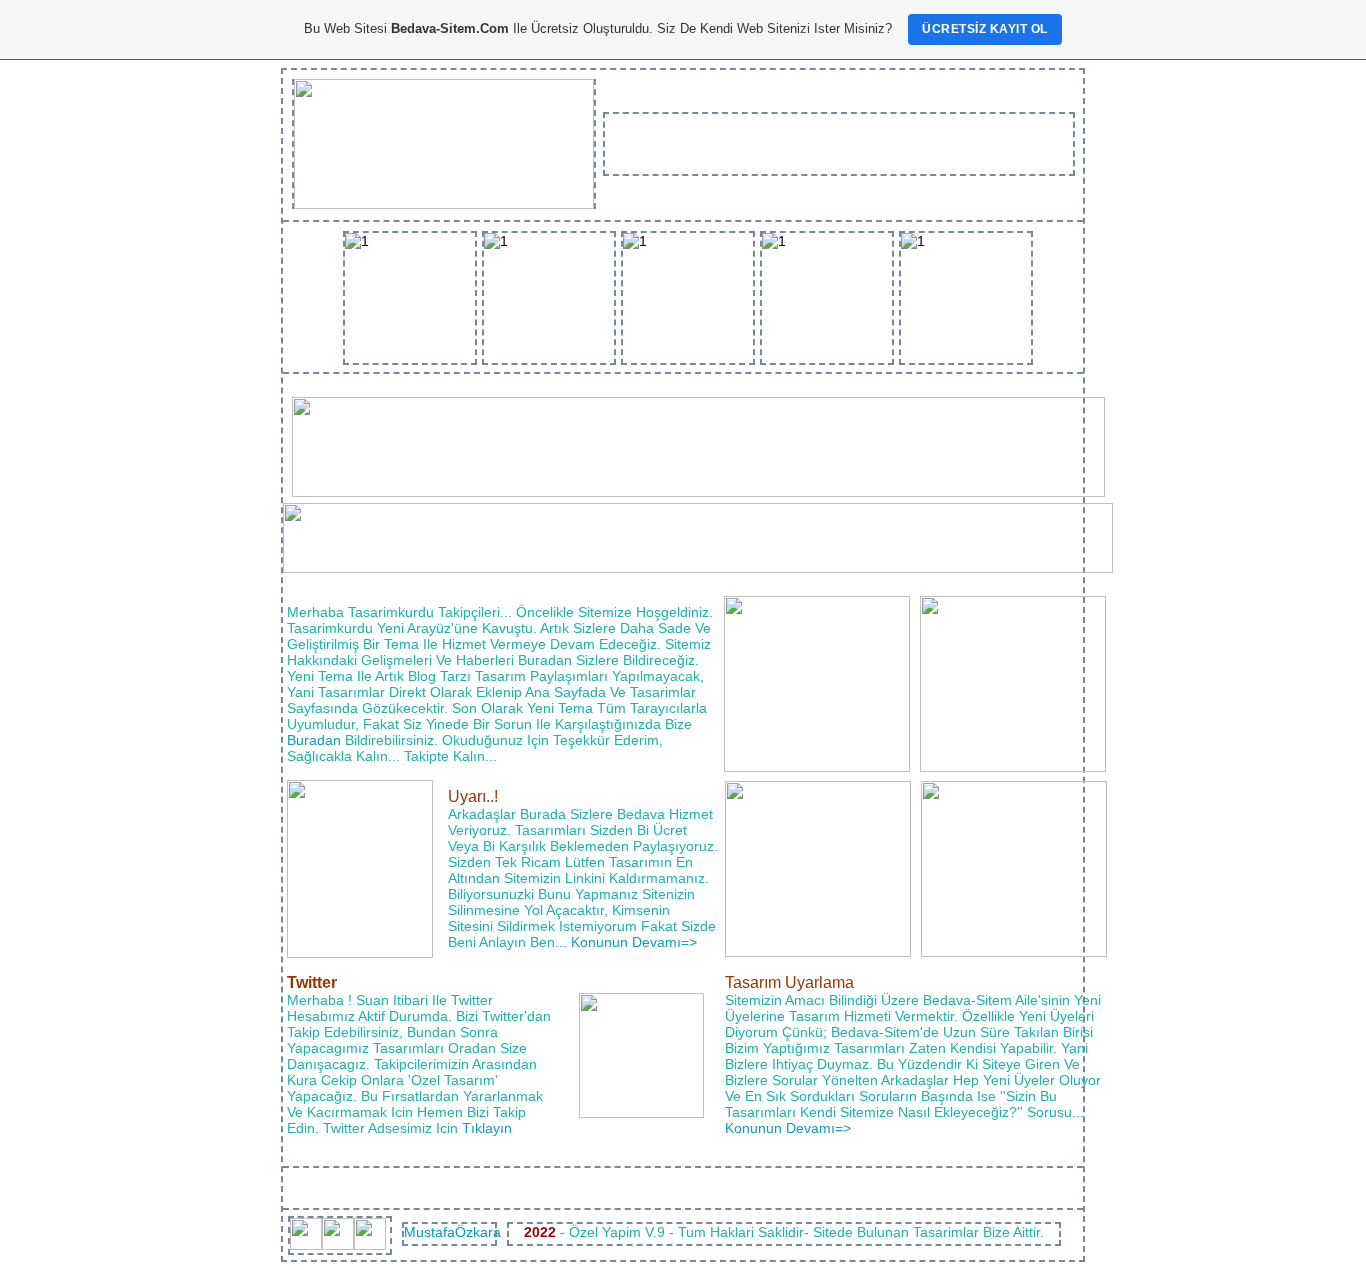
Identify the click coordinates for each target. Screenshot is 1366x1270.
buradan (314, 740)
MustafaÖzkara (452, 1232)
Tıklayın (487, 1128)
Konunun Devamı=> (634, 942)
